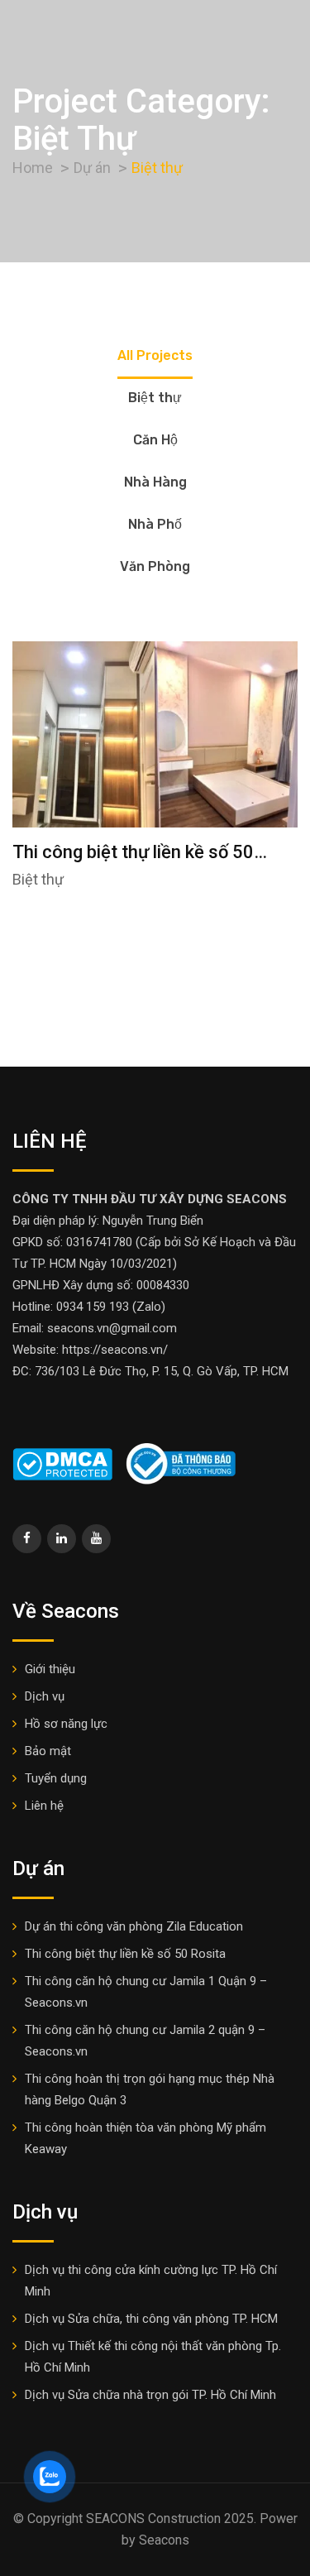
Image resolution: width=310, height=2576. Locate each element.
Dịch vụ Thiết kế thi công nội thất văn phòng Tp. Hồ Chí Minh (153, 2357)
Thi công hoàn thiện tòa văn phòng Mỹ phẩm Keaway (145, 2138)
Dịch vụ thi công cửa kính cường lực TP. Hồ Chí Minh (151, 2281)
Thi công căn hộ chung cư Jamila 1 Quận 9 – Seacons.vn (146, 1992)
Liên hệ (44, 1806)
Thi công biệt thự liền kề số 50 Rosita (125, 1954)
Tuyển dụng (56, 1778)
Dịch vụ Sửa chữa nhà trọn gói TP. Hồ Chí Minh (150, 2395)
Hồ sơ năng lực (66, 1724)
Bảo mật (48, 1751)
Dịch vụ (45, 1696)
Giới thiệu (50, 1669)
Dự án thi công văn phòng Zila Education (134, 1926)
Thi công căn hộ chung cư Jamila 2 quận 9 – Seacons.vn (145, 2041)
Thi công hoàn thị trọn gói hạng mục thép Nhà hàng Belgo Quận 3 (150, 2089)
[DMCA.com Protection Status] (62, 1463)
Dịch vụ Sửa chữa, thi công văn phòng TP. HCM (151, 2319)
